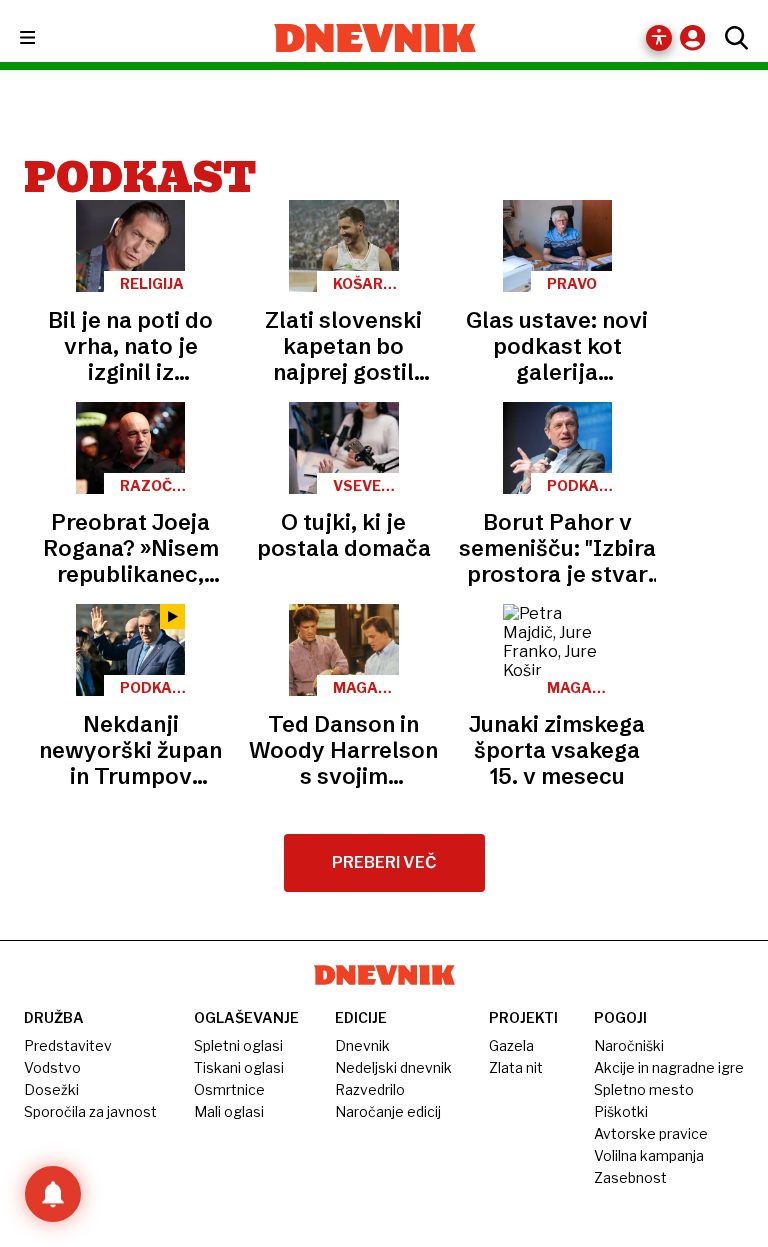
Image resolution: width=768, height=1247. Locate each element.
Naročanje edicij (388, 1111)
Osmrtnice (229, 1089)
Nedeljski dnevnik (393, 1067)
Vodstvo (52, 1067)
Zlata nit (516, 1067)
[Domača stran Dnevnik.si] (375, 38)
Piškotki (621, 1111)
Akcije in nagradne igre (669, 1067)
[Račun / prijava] (697, 37)
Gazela (511, 1045)
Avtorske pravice (651, 1133)
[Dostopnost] (659, 38)
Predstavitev (68, 1045)
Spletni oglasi (238, 1045)
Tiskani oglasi (239, 1067)
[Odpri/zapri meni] (45, 38)
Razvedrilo (370, 1089)
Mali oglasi (229, 1111)
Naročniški (629, 1045)
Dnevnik (362, 1045)
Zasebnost (630, 1177)
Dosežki (51, 1089)
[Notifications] (53, 1194)
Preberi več (384, 862)
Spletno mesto (644, 1089)
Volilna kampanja (649, 1155)
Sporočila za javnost (90, 1111)
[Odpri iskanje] (731, 38)
